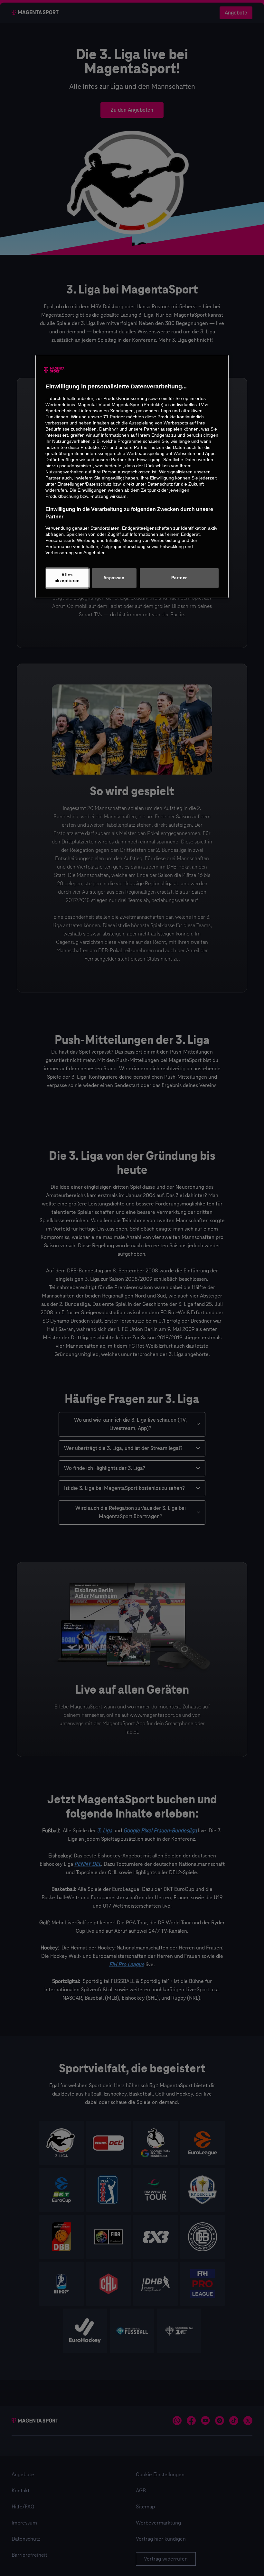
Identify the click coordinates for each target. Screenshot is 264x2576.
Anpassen (114, 578)
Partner (179, 578)
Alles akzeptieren (67, 578)
